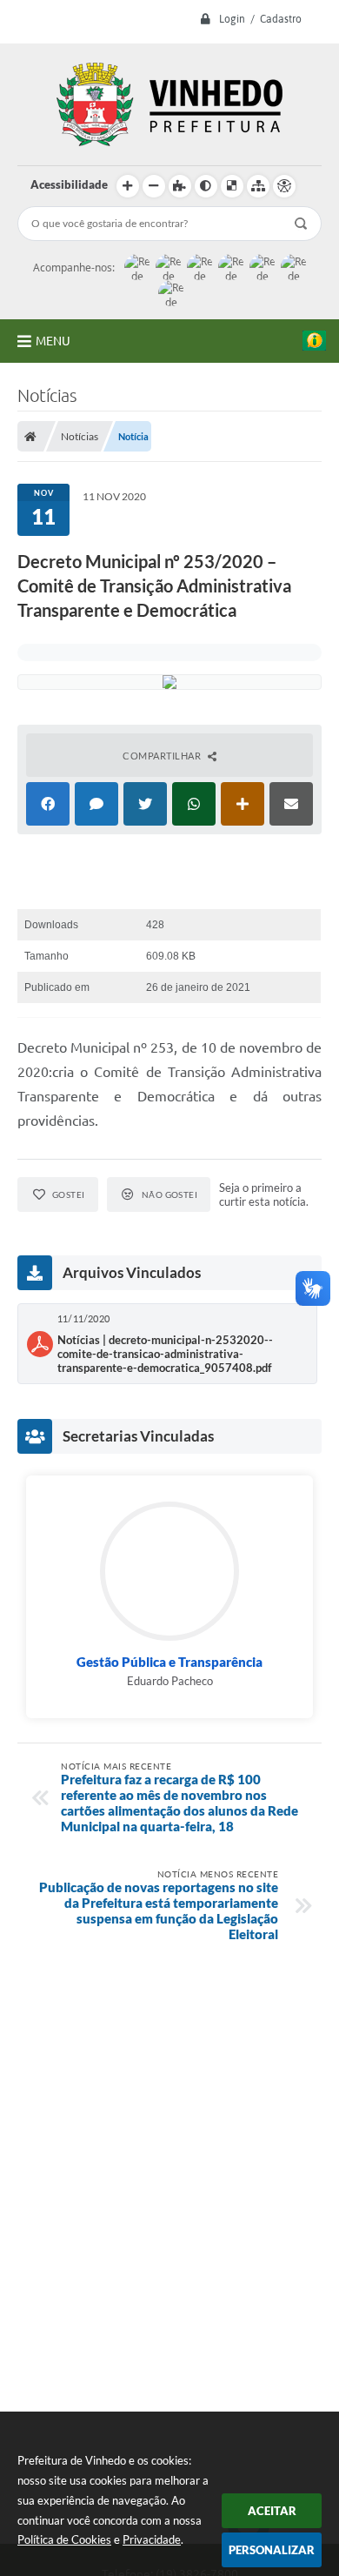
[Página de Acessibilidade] (284, 186)
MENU (53, 341)
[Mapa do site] (258, 186)
